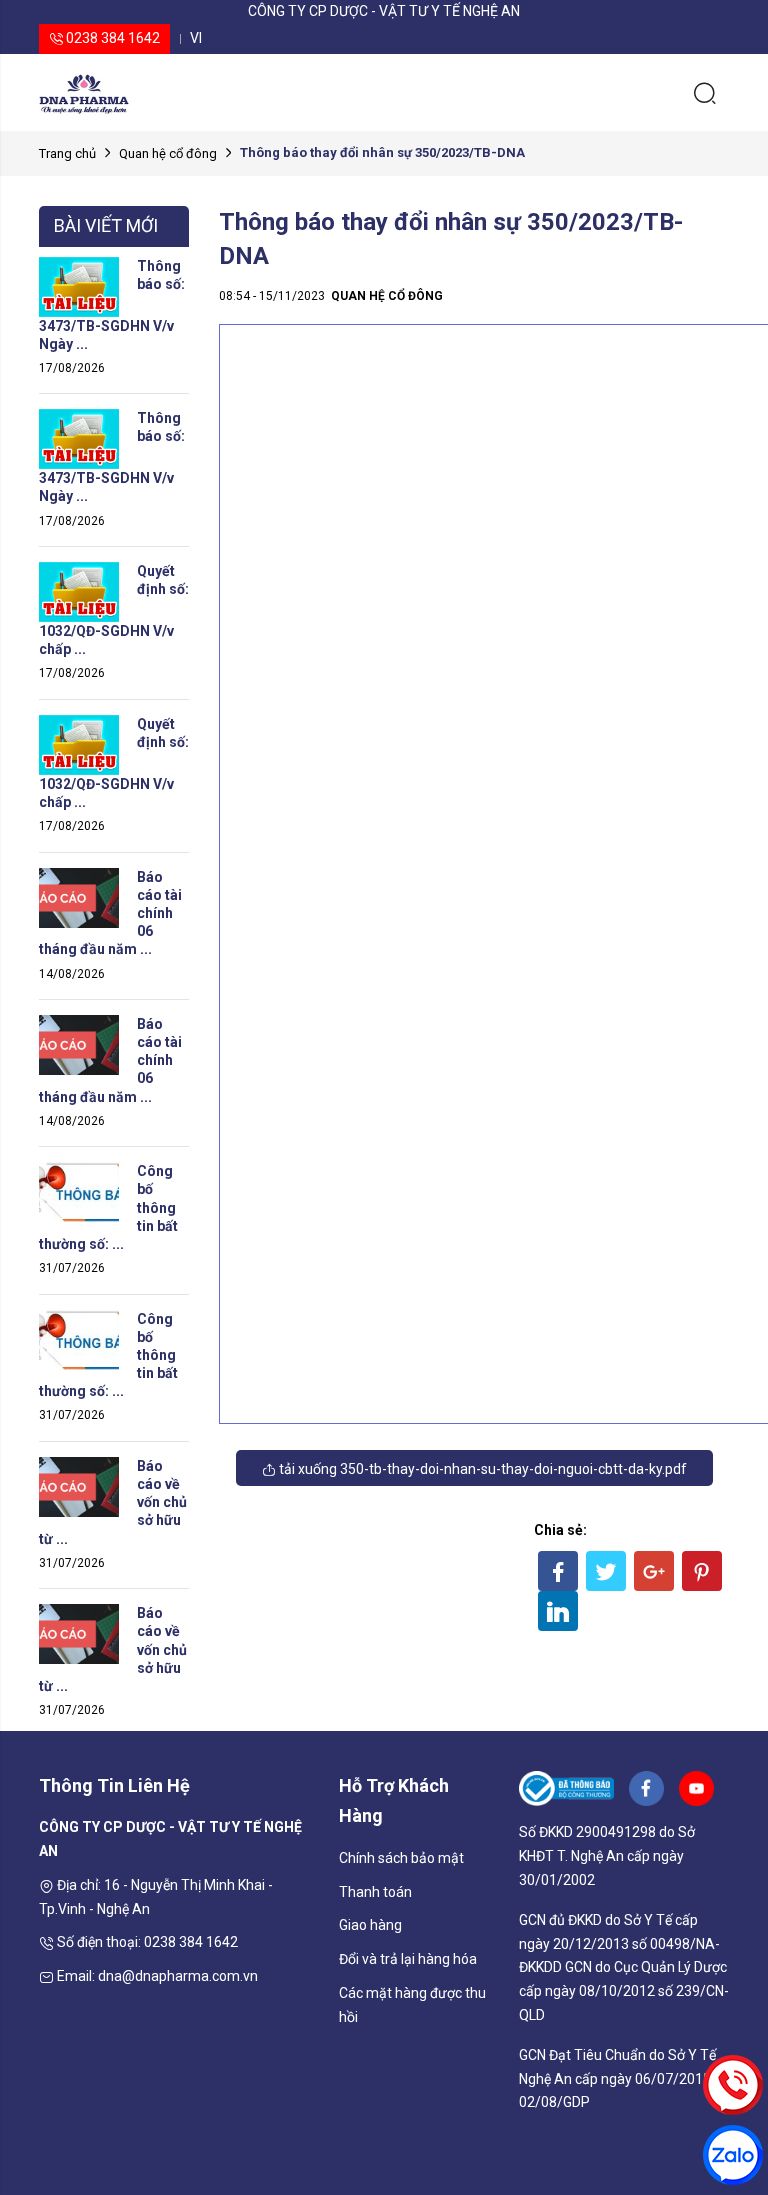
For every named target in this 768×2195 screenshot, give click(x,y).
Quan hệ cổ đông (168, 153)
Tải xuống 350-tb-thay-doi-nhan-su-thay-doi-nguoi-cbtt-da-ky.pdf (481, 1469)
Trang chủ (67, 153)
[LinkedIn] (558, 1611)
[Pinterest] (702, 1571)
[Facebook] (558, 1571)
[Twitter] (606, 1571)
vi (196, 38)
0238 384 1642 (111, 38)
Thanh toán (375, 1892)
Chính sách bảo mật (401, 1858)
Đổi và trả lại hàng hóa (408, 1959)
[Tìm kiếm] (705, 92)
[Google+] (654, 1571)
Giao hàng (370, 1925)
